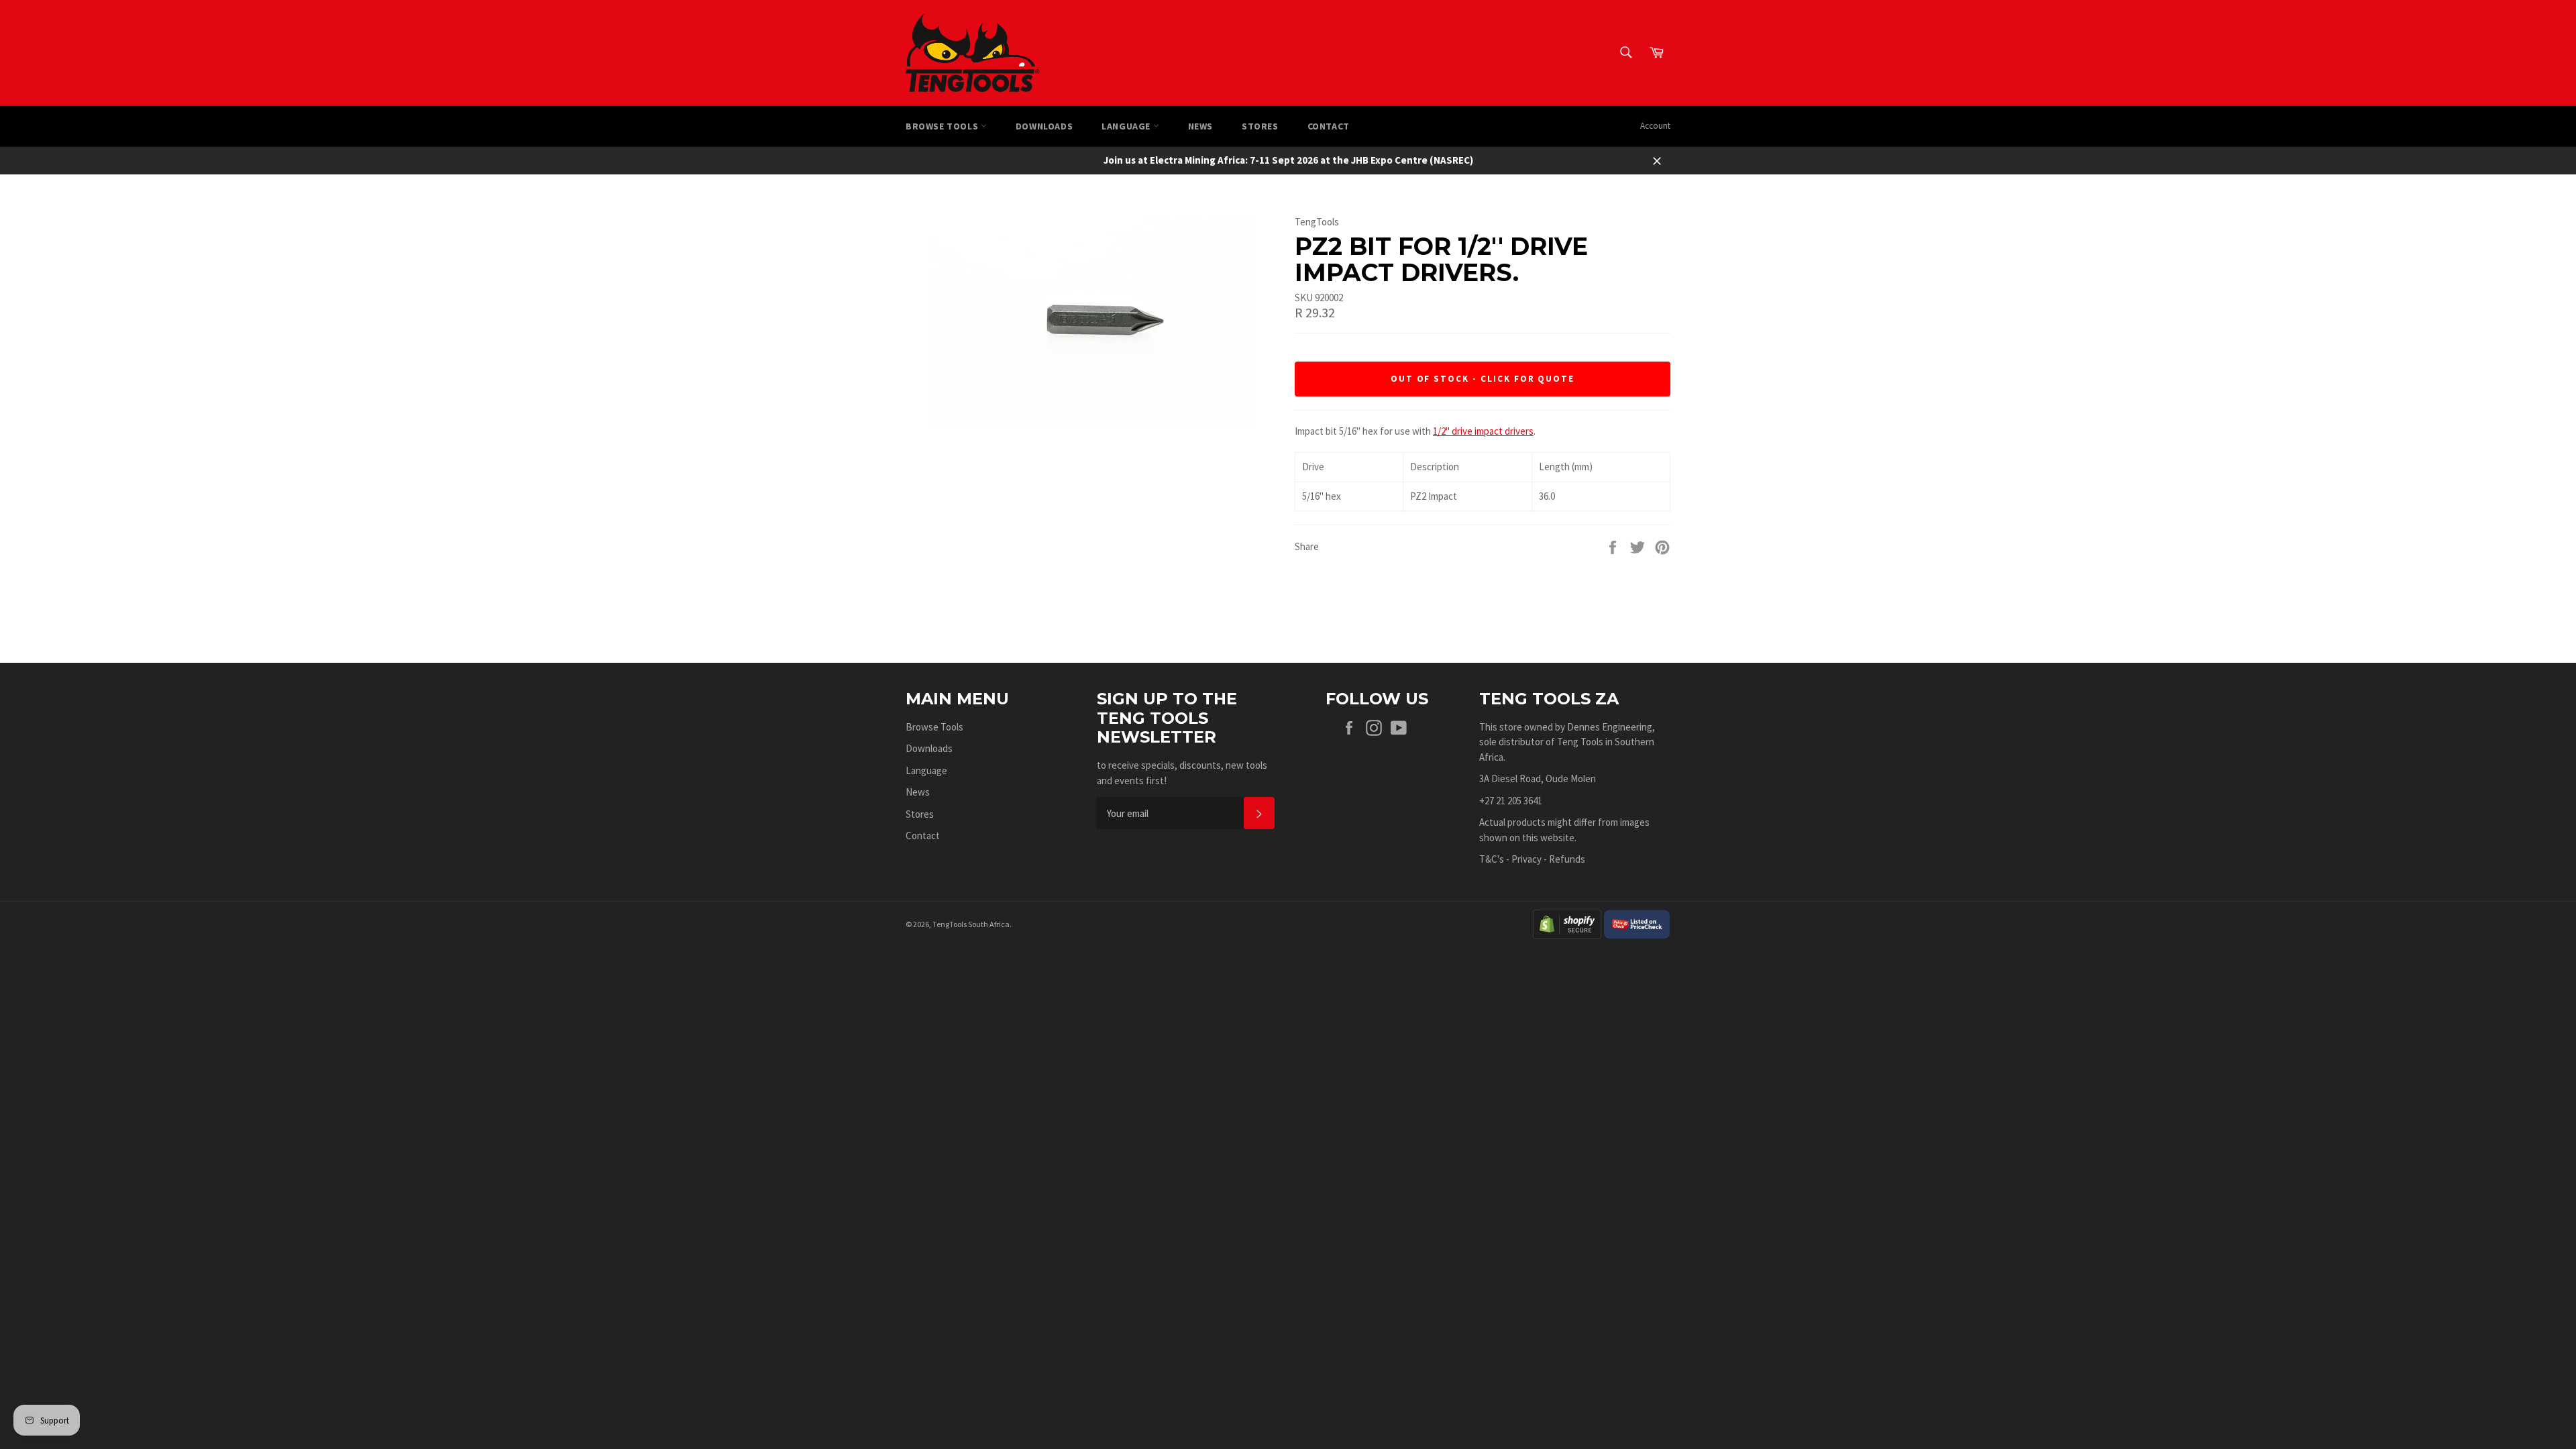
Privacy (1526, 859)
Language (1127, 126)
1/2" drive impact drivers (1483, 431)
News (1200, 126)
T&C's (1492, 859)
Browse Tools (943, 126)
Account (1655, 126)
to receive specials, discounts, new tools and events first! (1182, 773)
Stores (1260, 126)
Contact (1329, 126)
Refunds (1567, 859)
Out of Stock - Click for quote (1483, 379)
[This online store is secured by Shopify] (1567, 923)
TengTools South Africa (971, 924)
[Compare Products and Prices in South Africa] (1637, 923)
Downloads (1044, 126)
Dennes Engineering (1610, 727)
